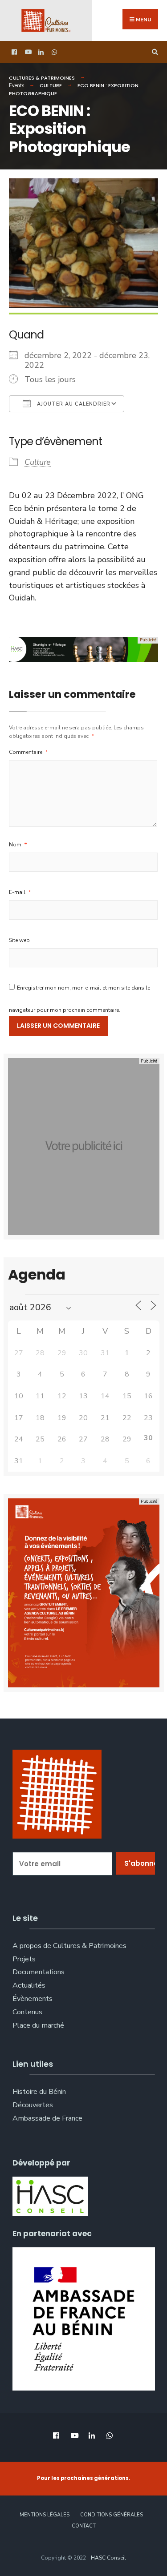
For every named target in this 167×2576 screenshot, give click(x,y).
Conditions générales (112, 2515)
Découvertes (33, 2105)
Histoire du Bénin (39, 2092)
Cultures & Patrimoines (42, 78)
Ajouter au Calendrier (73, 404)
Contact (84, 2526)
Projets (24, 1959)
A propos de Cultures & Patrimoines (69, 1946)
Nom (18, 845)
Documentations (39, 1972)
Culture (51, 85)
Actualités (29, 1985)
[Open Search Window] (154, 52)
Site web (19, 940)
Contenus (27, 2012)
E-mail (20, 892)
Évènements (33, 1999)
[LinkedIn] (40, 52)
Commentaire (29, 752)
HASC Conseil (108, 2558)
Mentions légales (45, 2515)
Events (16, 86)
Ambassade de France (47, 2118)
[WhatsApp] (53, 52)
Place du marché (38, 2025)
